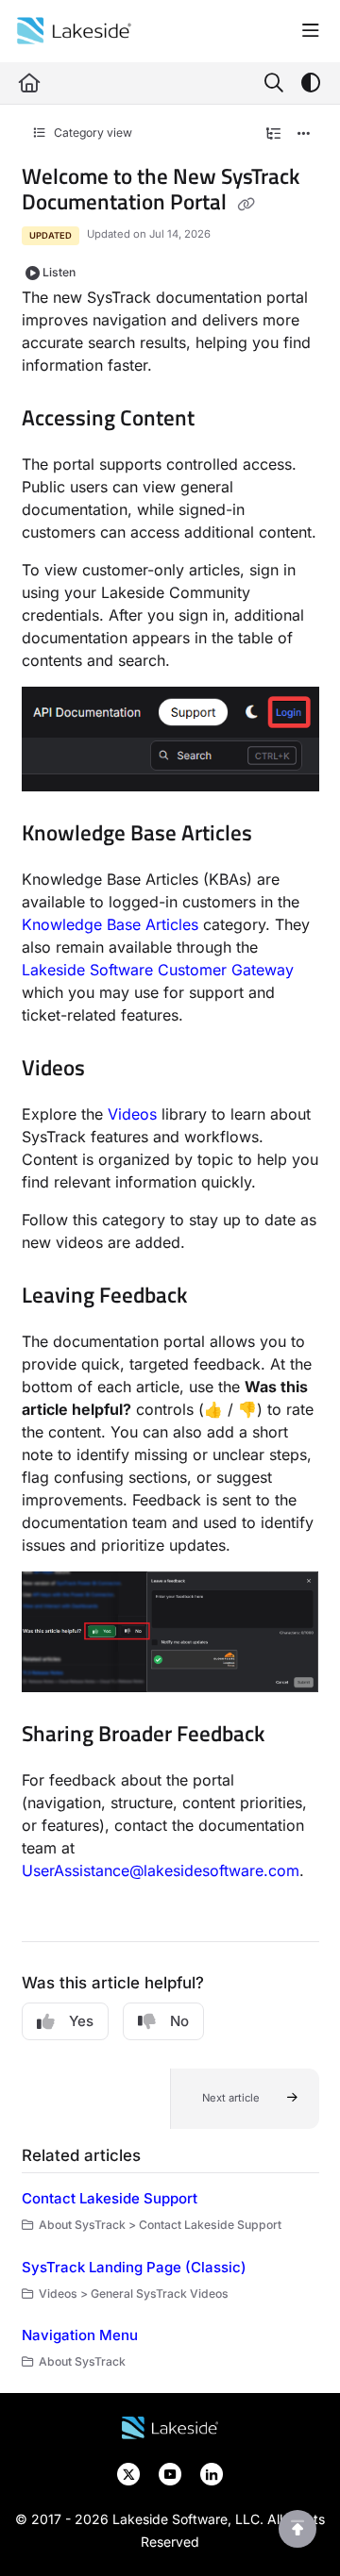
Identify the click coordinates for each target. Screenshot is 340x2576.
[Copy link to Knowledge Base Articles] (281, 835)
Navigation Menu (80, 2335)
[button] (245, 2099)
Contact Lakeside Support (110, 2198)
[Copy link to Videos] (114, 1070)
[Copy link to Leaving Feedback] (216, 1297)
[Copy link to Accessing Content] (224, 420)
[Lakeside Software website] (170, 2426)
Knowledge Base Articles (110, 924)
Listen (59, 272)
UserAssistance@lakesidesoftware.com (161, 1870)
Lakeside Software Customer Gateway (158, 970)
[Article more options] (304, 134)
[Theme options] (311, 83)
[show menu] (311, 31)
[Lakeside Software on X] (130, 2473)
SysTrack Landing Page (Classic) (134, 2267)
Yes (81, 2021)
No (179, 2021)
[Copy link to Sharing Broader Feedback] (294, 1736)
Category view (92, 133)
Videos (132, 1114)
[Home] (74, 31)
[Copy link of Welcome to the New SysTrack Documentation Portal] (246, 205)
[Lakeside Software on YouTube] (172, 2473)
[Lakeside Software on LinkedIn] (212, 2473)
